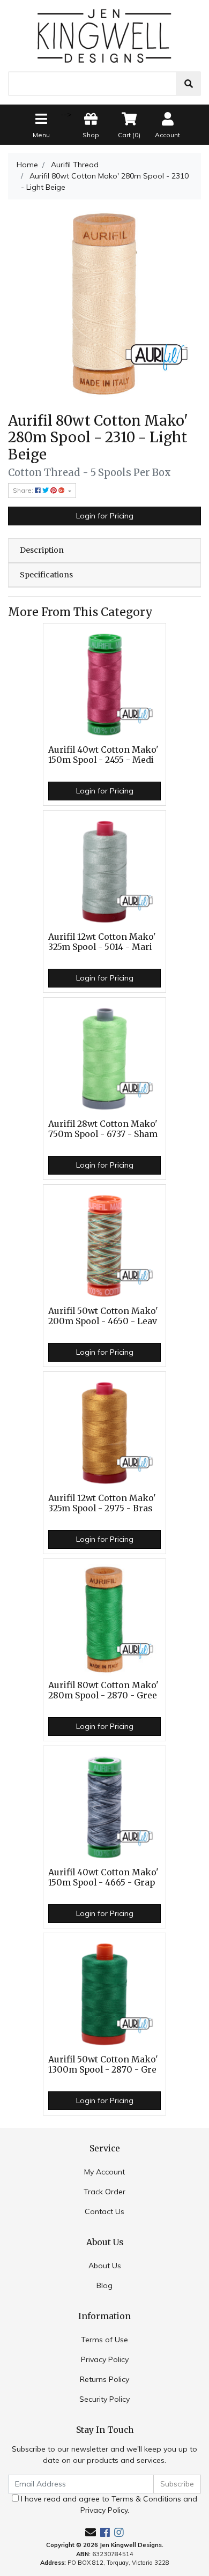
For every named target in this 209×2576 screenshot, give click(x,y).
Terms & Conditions (146, 2499)
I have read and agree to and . (108, 2504)
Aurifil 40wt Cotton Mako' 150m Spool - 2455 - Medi (103, 755)
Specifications (46, 575)
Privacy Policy (105, 2359)
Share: (24, 490)
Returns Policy (104, 2379)
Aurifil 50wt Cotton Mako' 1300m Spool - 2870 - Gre (103, 2065)
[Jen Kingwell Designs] (104, 35)
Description (42, 550)
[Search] (189, 84)
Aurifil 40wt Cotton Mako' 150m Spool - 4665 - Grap (103, 1877)
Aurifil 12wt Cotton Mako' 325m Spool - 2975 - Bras (102, 1503)
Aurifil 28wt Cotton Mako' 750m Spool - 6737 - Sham (103, 1129)
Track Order (104, 2192)
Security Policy (104, 2399)
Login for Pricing (105, 516)
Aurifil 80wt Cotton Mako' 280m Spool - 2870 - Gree (103, 1690)
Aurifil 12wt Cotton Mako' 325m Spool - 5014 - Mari (102, 942)
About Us (105, 2266)
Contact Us (104, 2211)
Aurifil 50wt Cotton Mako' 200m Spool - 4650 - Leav (103, 1316)
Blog (104, 2285)
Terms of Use (104, 2340)
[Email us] (91, 2532)
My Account (104, 2172)
